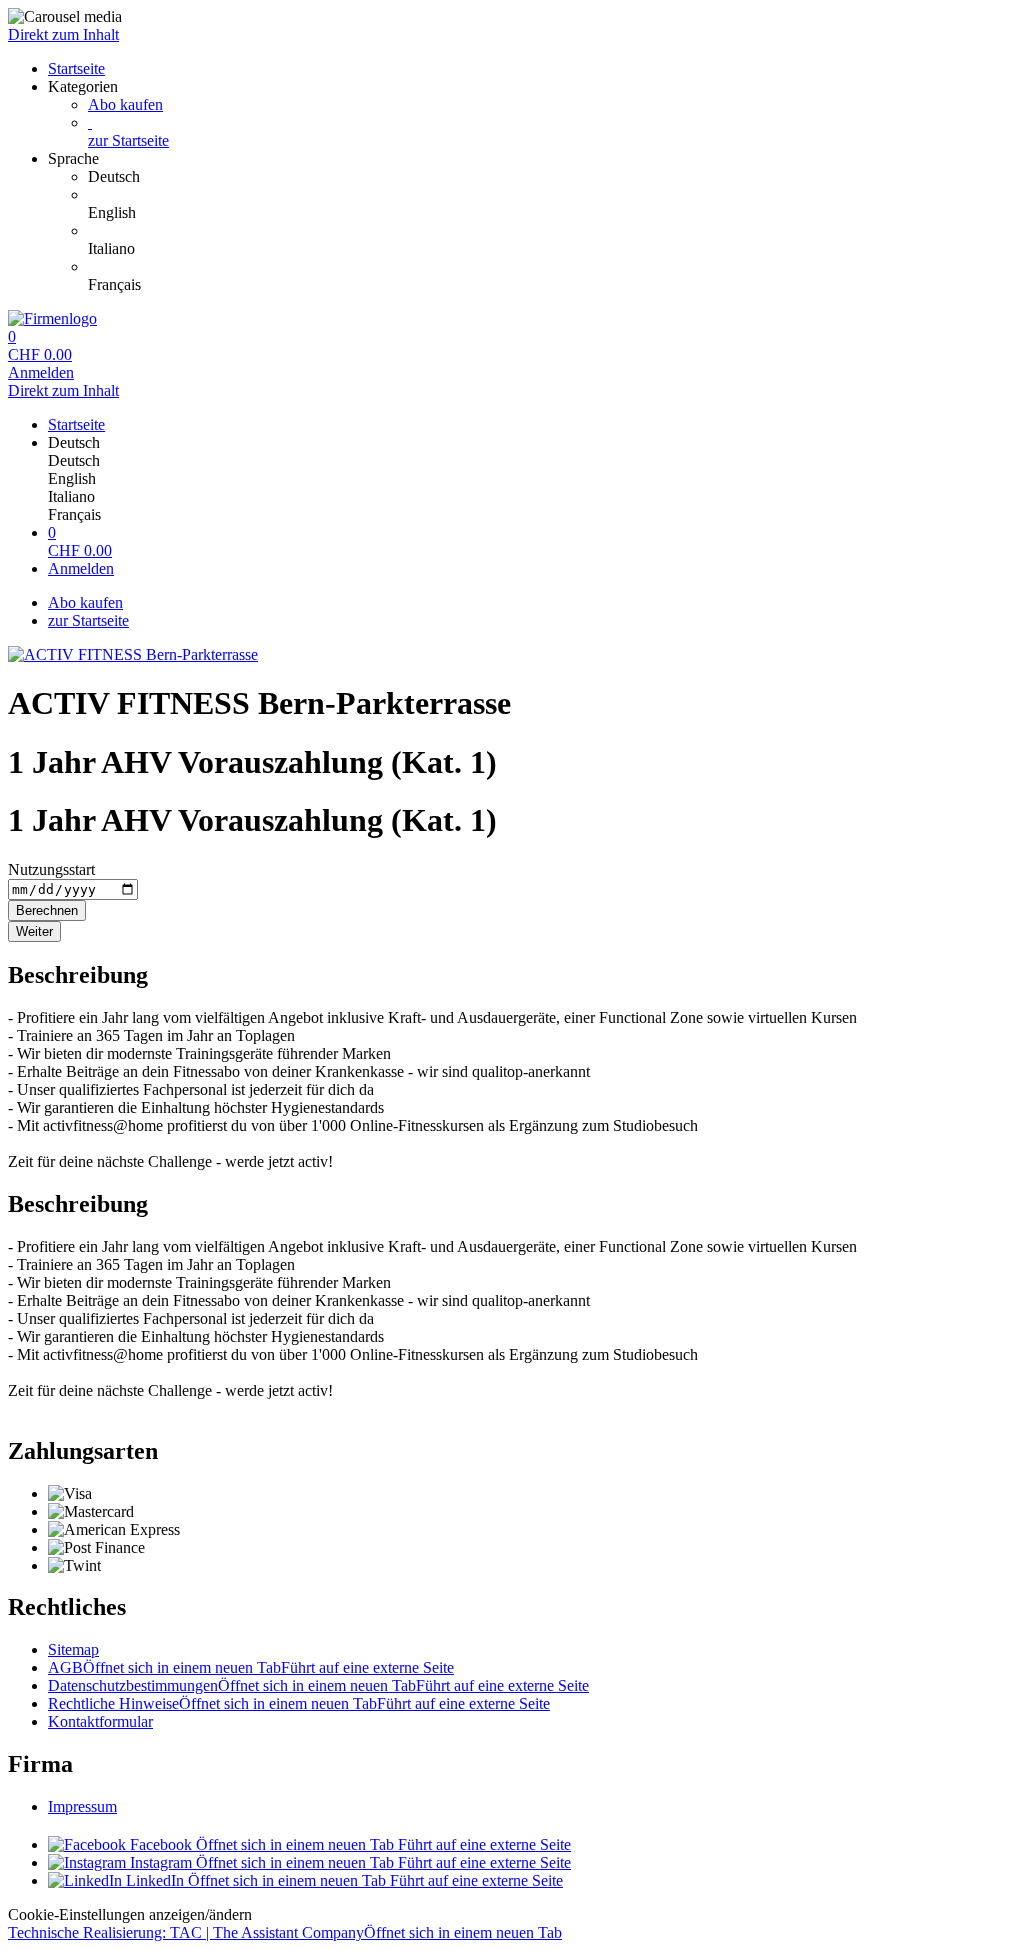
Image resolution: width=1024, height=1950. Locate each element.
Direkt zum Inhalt (63, 34)
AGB (251, 1667)
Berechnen (47, 910)
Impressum (82, 1806)
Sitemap (73, 1649)
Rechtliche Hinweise (299, 1703)
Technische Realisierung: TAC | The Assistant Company (285, 1932)
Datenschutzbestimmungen (318, 1685)
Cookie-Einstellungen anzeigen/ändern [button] (130, 1914)
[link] (552, 177)
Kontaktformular (100, 1721)
